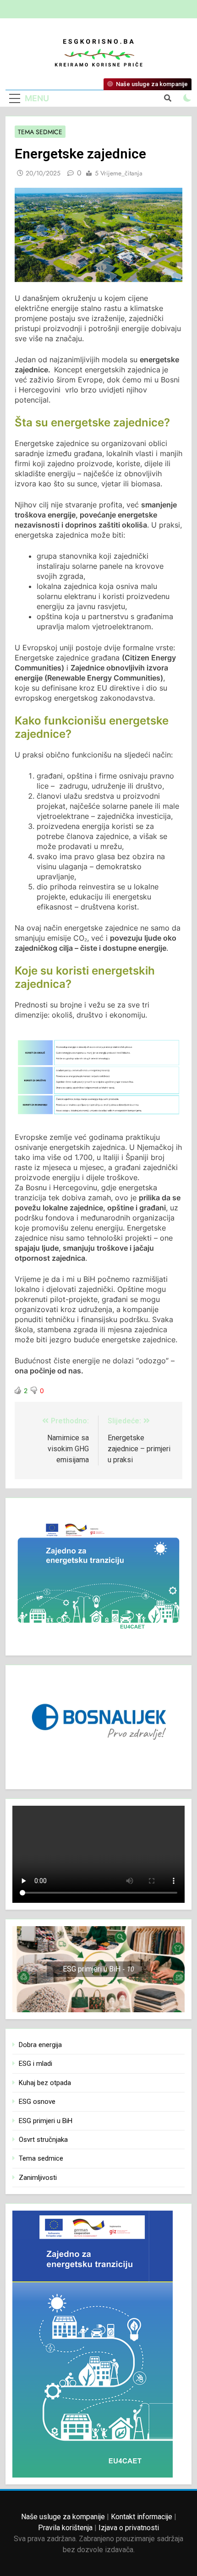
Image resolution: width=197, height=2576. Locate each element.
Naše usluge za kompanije (63, 2517)
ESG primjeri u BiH (46, 2121)
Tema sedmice (40, 132)
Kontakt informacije (142, 2517)
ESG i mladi (36, 2064)
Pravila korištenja (65, 2528)
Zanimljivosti (38, 2178)
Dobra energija (40, 2045)
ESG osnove (37, 2102)
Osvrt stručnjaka (43, 2140)
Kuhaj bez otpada (45, 2083)
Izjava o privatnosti (129, 2528)
